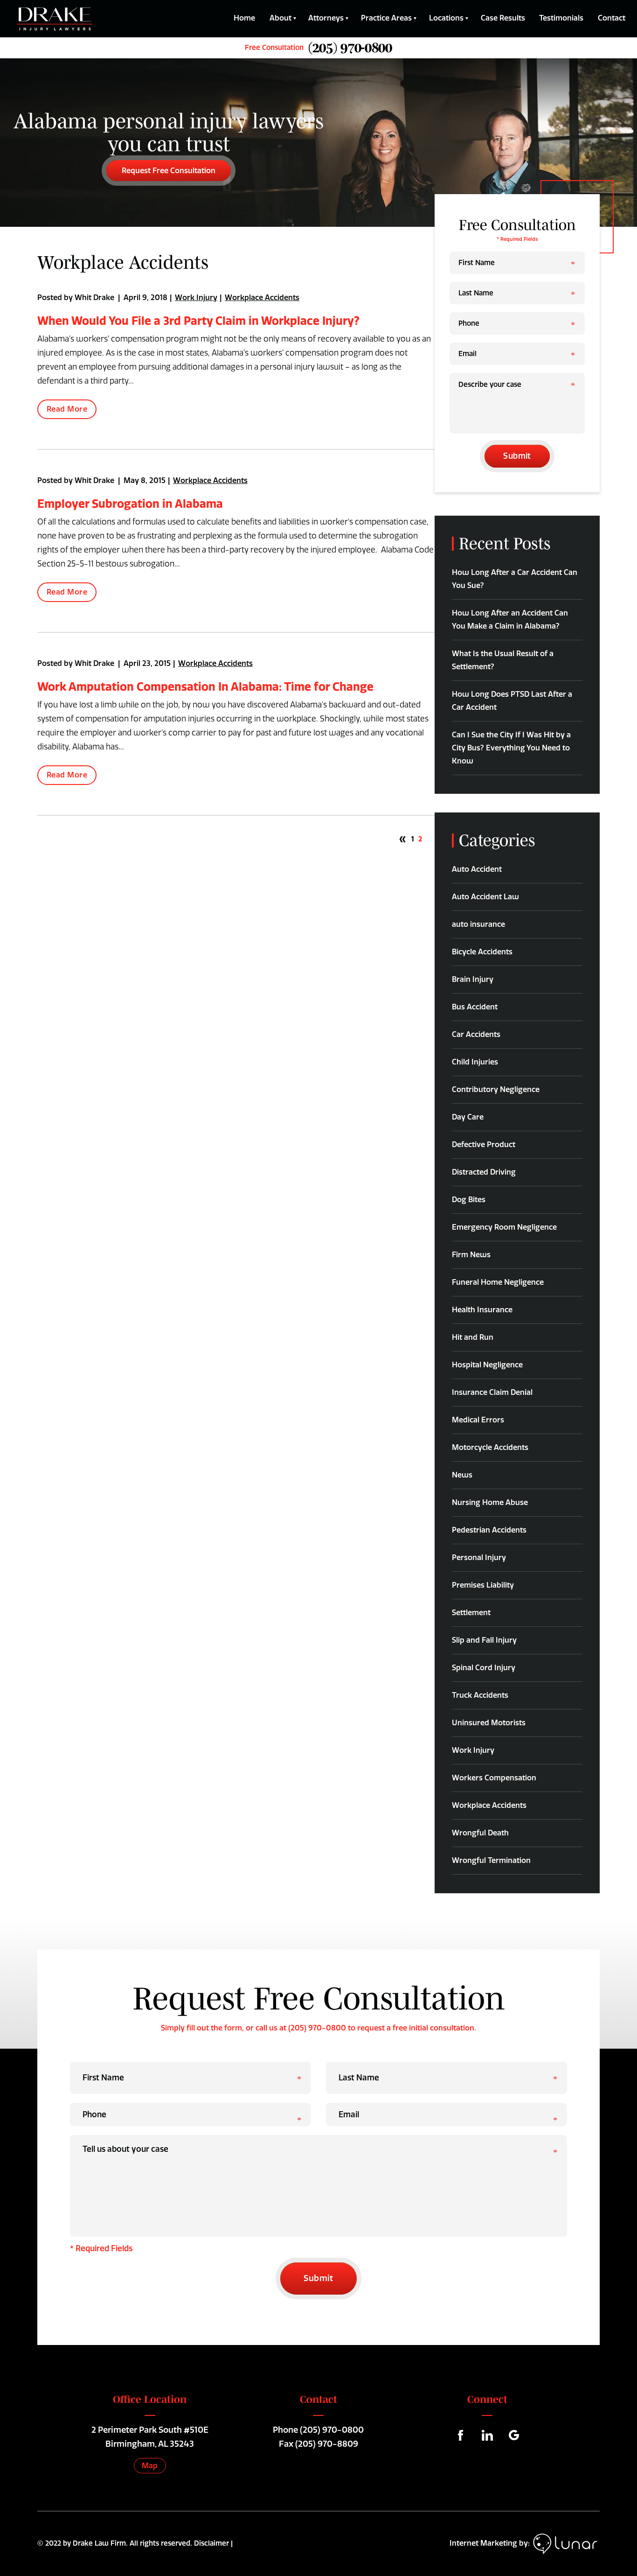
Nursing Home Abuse (490, 1502)
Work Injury (196, 297)
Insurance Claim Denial (492, 1392)
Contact (612, 18)
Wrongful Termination (491, 1860)
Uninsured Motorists (489, 1723)
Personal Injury (479, 1557)
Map (150, 2466)
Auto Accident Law (485, 897)
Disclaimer (211, 2543)
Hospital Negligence (487, 1365)
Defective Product (484, 1144)
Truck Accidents (480, 1695)
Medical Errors (478, 1420)
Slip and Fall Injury (484, 1640)
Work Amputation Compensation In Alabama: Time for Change (205, 686)
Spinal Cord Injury (484, 1668)
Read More (67, 409)
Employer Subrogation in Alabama (130, 504)
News (462, 1475)
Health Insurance (482, 1310)
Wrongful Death (480, 1833)
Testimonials (561, 18)
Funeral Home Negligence (498, 1282)
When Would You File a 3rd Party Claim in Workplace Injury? (198, 321)
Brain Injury (473, 979)
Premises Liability (483, 1585)
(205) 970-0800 (332, 2430)
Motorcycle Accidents (490, 1447)
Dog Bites (469, 1200)
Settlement (471, 1613)
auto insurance (478, 924)
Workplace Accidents (262, 297)
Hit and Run (473, 1337)
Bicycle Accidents (482, 952)
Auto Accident (477, 869)
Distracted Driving (484, 1172)
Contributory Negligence (496, 1089)
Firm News (471, 1255)
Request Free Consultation (169, 171)
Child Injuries (475, 1062)
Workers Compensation (494, 1778)
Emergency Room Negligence (504, 1227)
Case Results (503, 18)
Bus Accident (475, 1007)
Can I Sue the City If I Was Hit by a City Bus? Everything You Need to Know (511, 748)
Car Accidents (476, 1034)
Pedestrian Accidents (489, 1530)
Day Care (468, 1117)
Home (244, 18)
